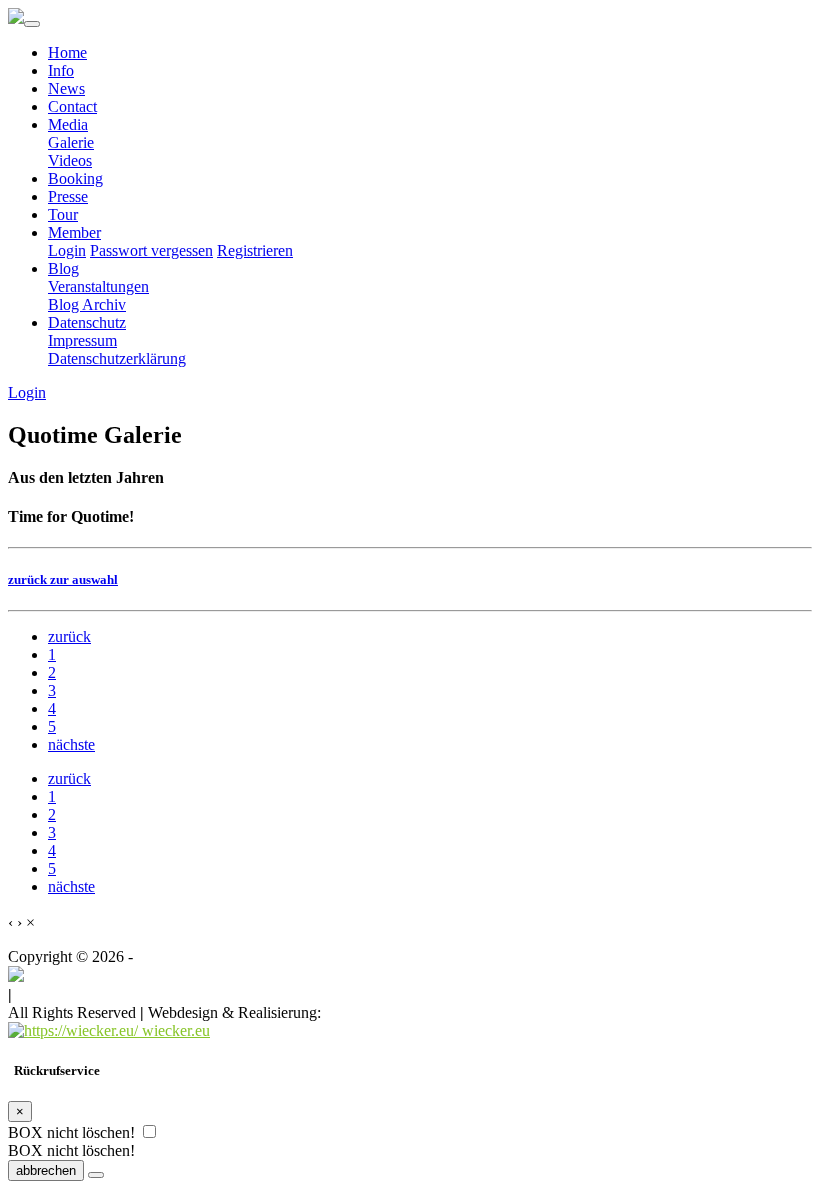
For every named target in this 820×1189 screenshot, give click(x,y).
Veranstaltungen (98, 286)
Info (61, 70)
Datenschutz (87, 322)
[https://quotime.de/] (16, 976)
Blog (63, 268)
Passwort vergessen (151, 250)
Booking (75, 178)
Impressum (82, 340)
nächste (71, 744)
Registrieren (255, 250)
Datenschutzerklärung (117, 358)
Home (67, 52)
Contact (72, 106)
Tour (63, 214)
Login (67, 250)
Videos (70, 160)
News (66, 88)
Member (74, 232)
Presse (68, 196)
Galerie (71, 142)
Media (68, 124)
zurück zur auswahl (63, 579)
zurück (69, 636)
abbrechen (46, 1170)
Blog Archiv (87, 304)
